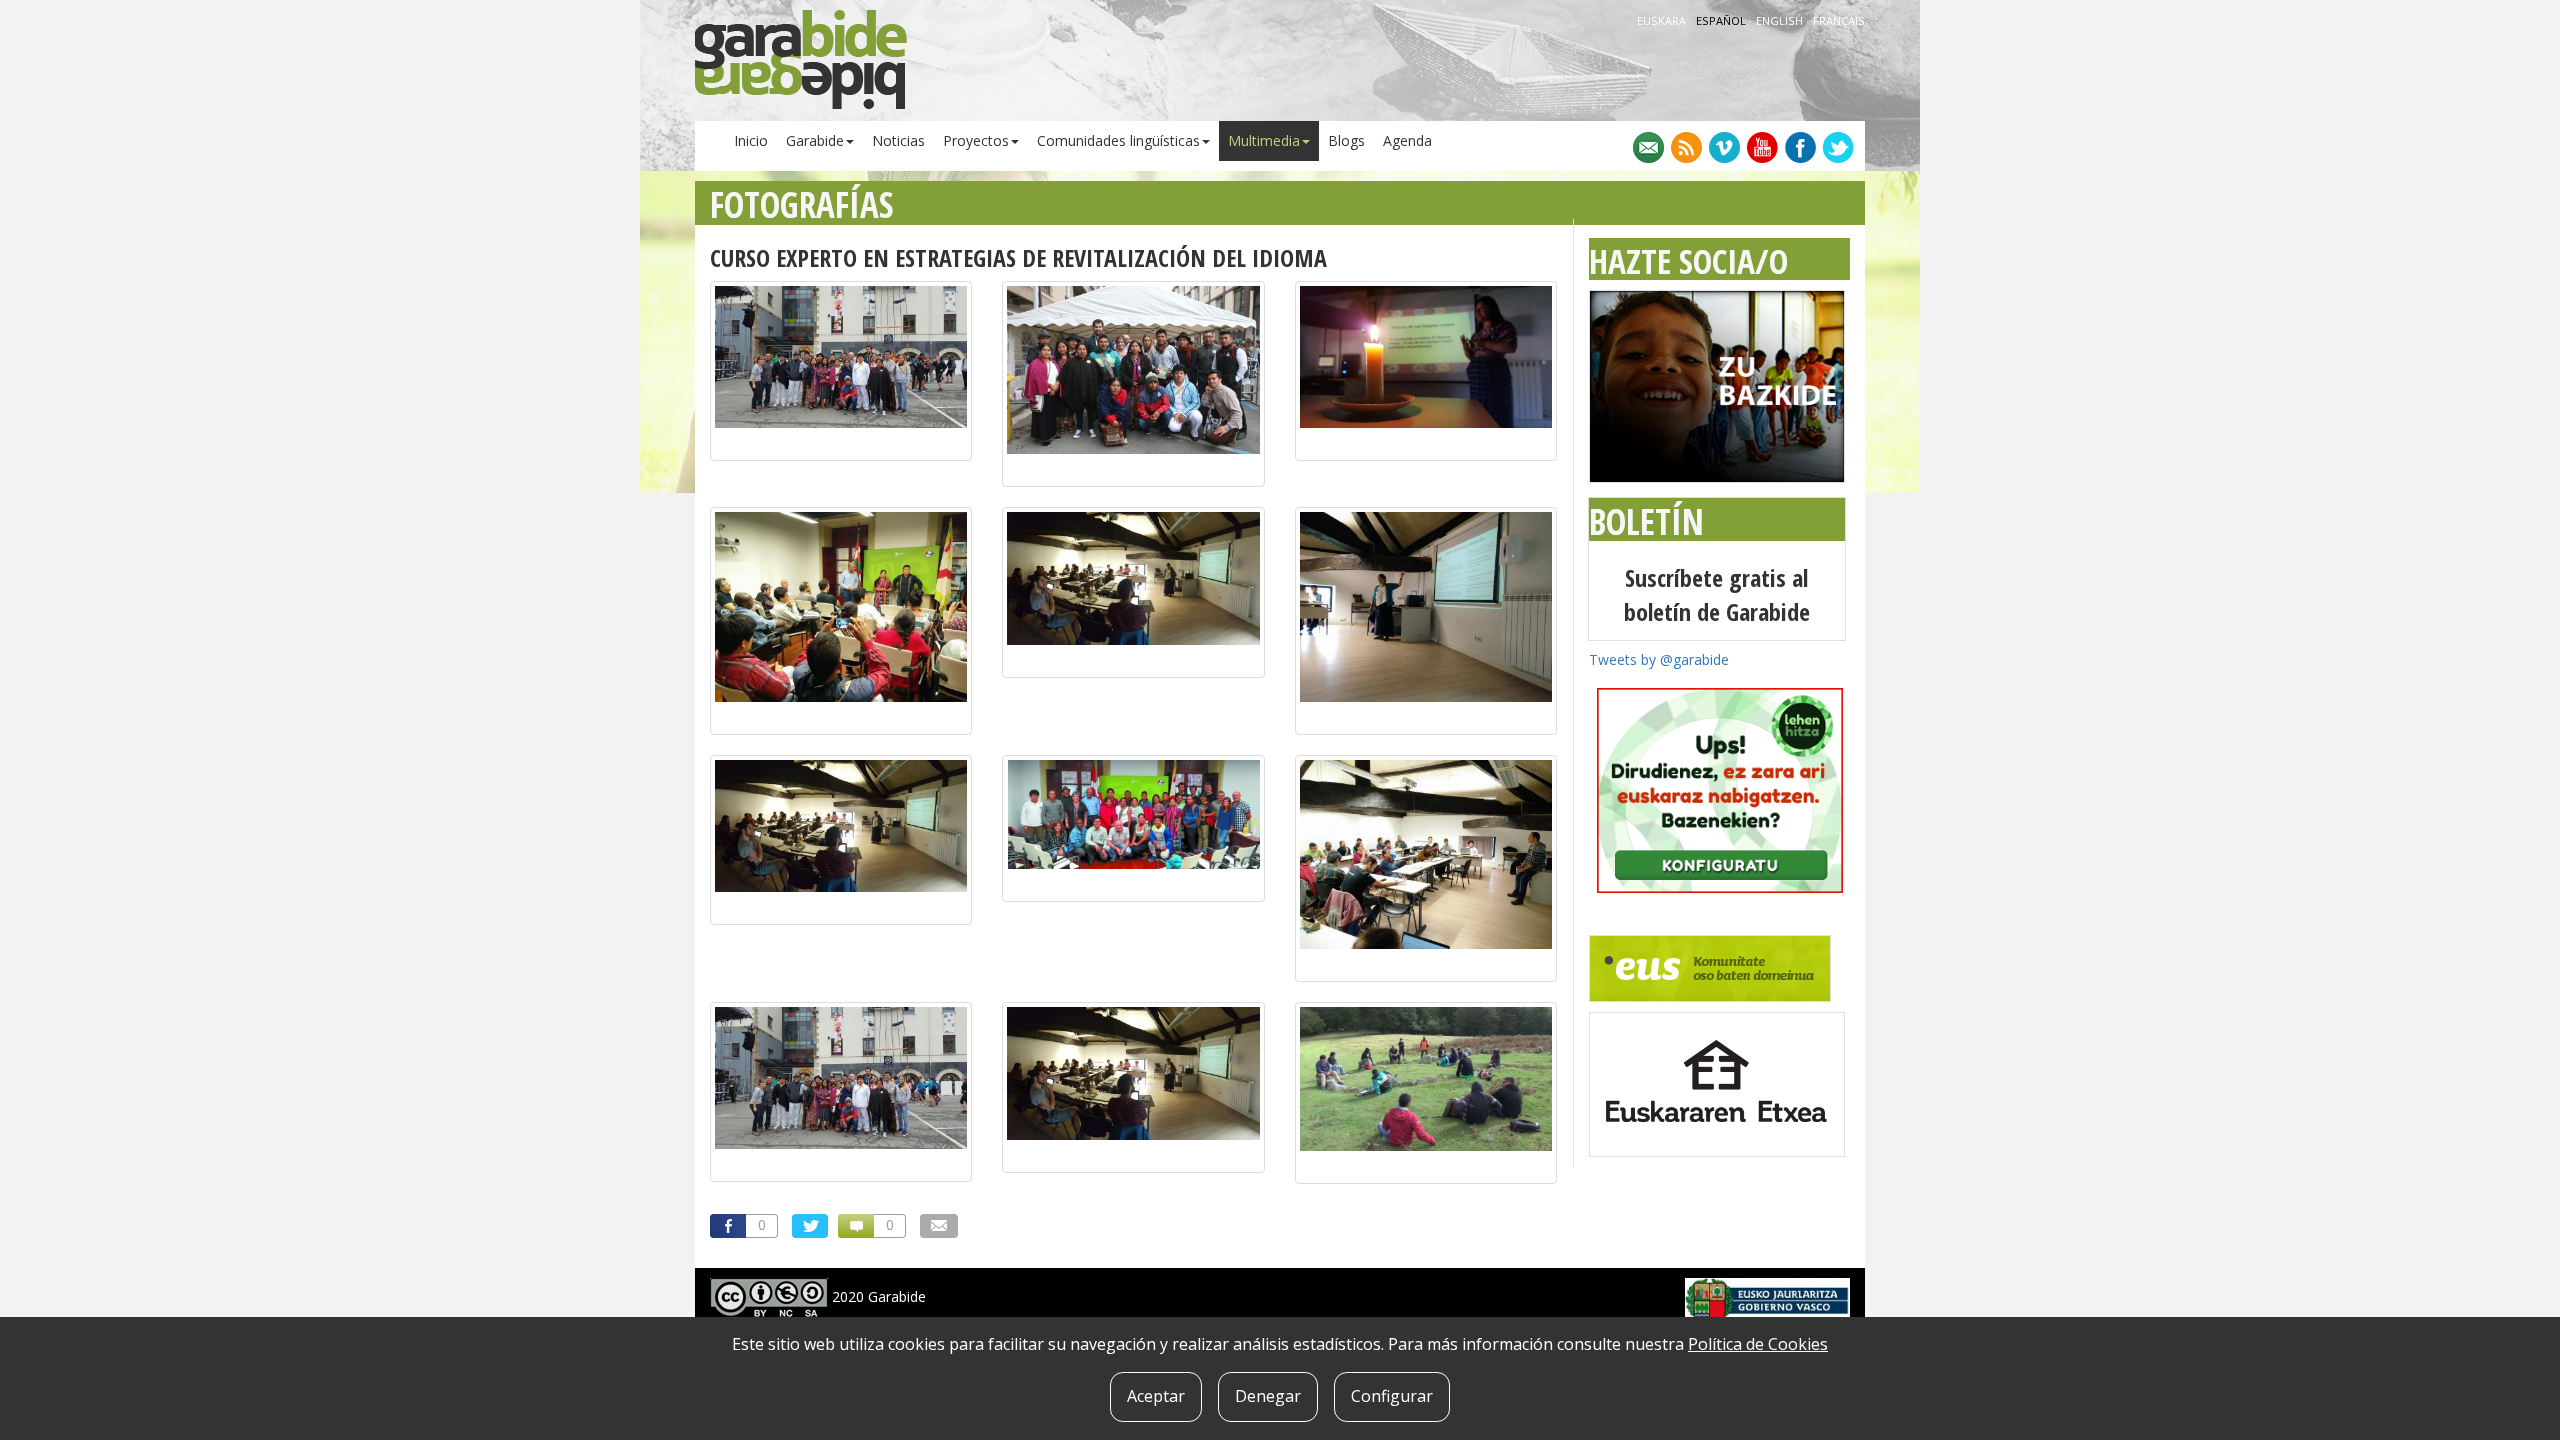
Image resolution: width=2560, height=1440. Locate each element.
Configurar (1392, 1396)
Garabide (815, 140)
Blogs (1346, 140)
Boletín (1646, 521)
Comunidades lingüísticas (1118, 140)
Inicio (751, 140)
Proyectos (976, 140)
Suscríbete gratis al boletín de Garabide (1717, 594)
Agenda (1407, 140)
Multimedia (1264, 140)
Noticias (898, 140)
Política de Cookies (1758, 1344)
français (1839, 20)
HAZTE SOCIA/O (1688, 261)
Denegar (1268, 1396)
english (1781, 20)
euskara (1663, 20)
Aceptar (1156, 1396)
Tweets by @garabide (1659, 659)
